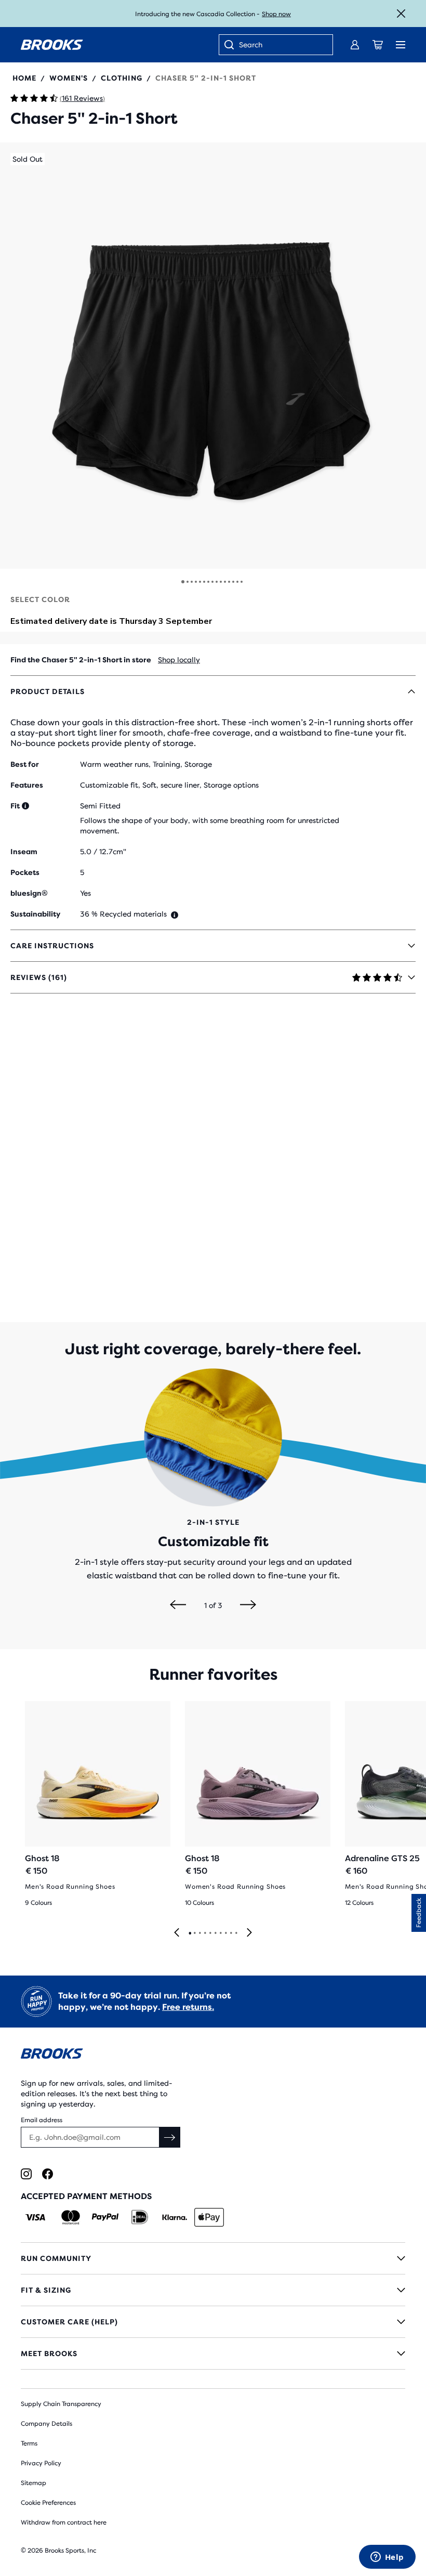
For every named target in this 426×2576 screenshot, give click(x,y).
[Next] (248, 1605)
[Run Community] (213, 2258)
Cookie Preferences (48, 2503)
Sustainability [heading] (35, 914)
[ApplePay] (209, 2217)
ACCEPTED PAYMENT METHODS (86, 2196)
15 (242, 582)
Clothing (122, 78)
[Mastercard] (70, 2217)
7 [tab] (220, 1933)
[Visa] (36, 2217)
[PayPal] (105, 2217)
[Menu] (401, 45)
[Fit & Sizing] (213, 2290)
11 (225, 582)
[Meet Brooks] (213, 2353)
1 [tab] (190, 1933)
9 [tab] (231, 1933)
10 (221, 582)
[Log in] (355, 45)
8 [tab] (225, 1933)
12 (229, 582)
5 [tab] (210, 1933)
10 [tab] (236, 1933)
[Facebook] (48, 2174)
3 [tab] (199, 1933)
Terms (29, 2443)
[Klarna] (174, 2217)
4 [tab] (205, 1933)
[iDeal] (139, 2217)
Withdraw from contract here (64, 2522)
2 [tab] (194, 1933)
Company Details (46, 2424)
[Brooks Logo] (213, 2055)
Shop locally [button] (179, 660)
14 (237, 582)
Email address (42, 2120)
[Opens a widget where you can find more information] (387, 2558)
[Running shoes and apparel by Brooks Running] (52, 45)
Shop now (276, 14)
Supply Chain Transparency (61, 2404)
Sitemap (34, 2483)
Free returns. (188, 2007)
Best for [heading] (25, 764)
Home (24, 78)
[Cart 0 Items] (378, 45)
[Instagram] (26, 2174)
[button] (213, 356)
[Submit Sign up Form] (170, 2137)
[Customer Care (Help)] (213, 2322)
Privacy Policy (41, 2463)
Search (251, 45)
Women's (69, 78)
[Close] (401, 14)
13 (233, 582)
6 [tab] (215, 1933)
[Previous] (178, 1605)
